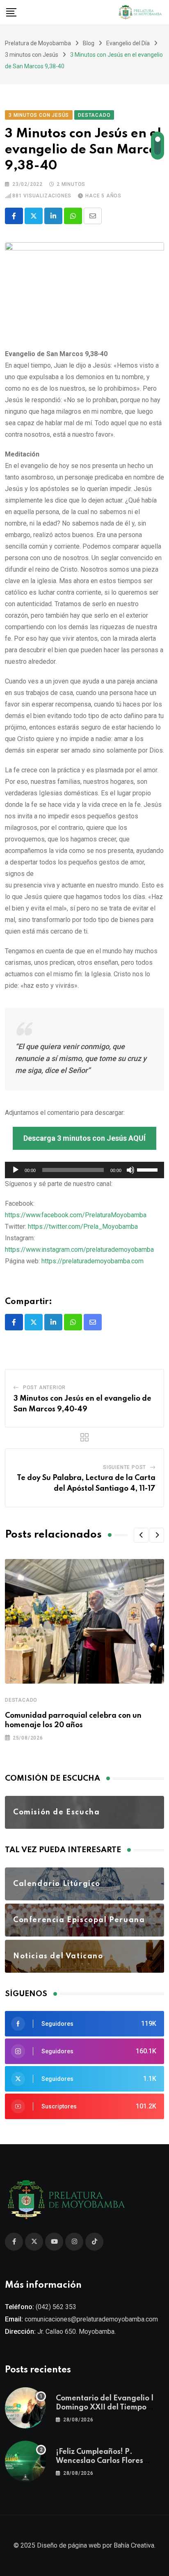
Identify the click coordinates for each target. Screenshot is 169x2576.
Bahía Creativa (134, 2545)
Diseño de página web (69, 2545)
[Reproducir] (16, 1170)
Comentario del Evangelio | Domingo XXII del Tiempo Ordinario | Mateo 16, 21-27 (105, 2408)
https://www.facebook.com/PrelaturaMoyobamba (76, 1215)
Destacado (21, 1700)
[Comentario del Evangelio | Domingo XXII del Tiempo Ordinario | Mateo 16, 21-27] (25, 2408)
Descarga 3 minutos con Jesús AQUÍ (84, 1138)
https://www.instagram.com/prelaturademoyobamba (79, 1250)
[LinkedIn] (53, 216)
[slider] (148, 1169)
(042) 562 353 (56, 2307)
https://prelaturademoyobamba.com (92, 1261)
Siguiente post (124, 1467)
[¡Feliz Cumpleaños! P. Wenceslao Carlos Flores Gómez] (25, 2461)
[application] (84, 1170)
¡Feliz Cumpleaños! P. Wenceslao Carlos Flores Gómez (99, 2461)
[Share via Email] (93, 216)
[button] (141, 1535)
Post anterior (44, 1388)
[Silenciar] (130, 1170)
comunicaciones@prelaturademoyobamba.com (91, 2319)
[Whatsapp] (73, 216)
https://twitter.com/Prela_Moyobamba (83, 1227)
